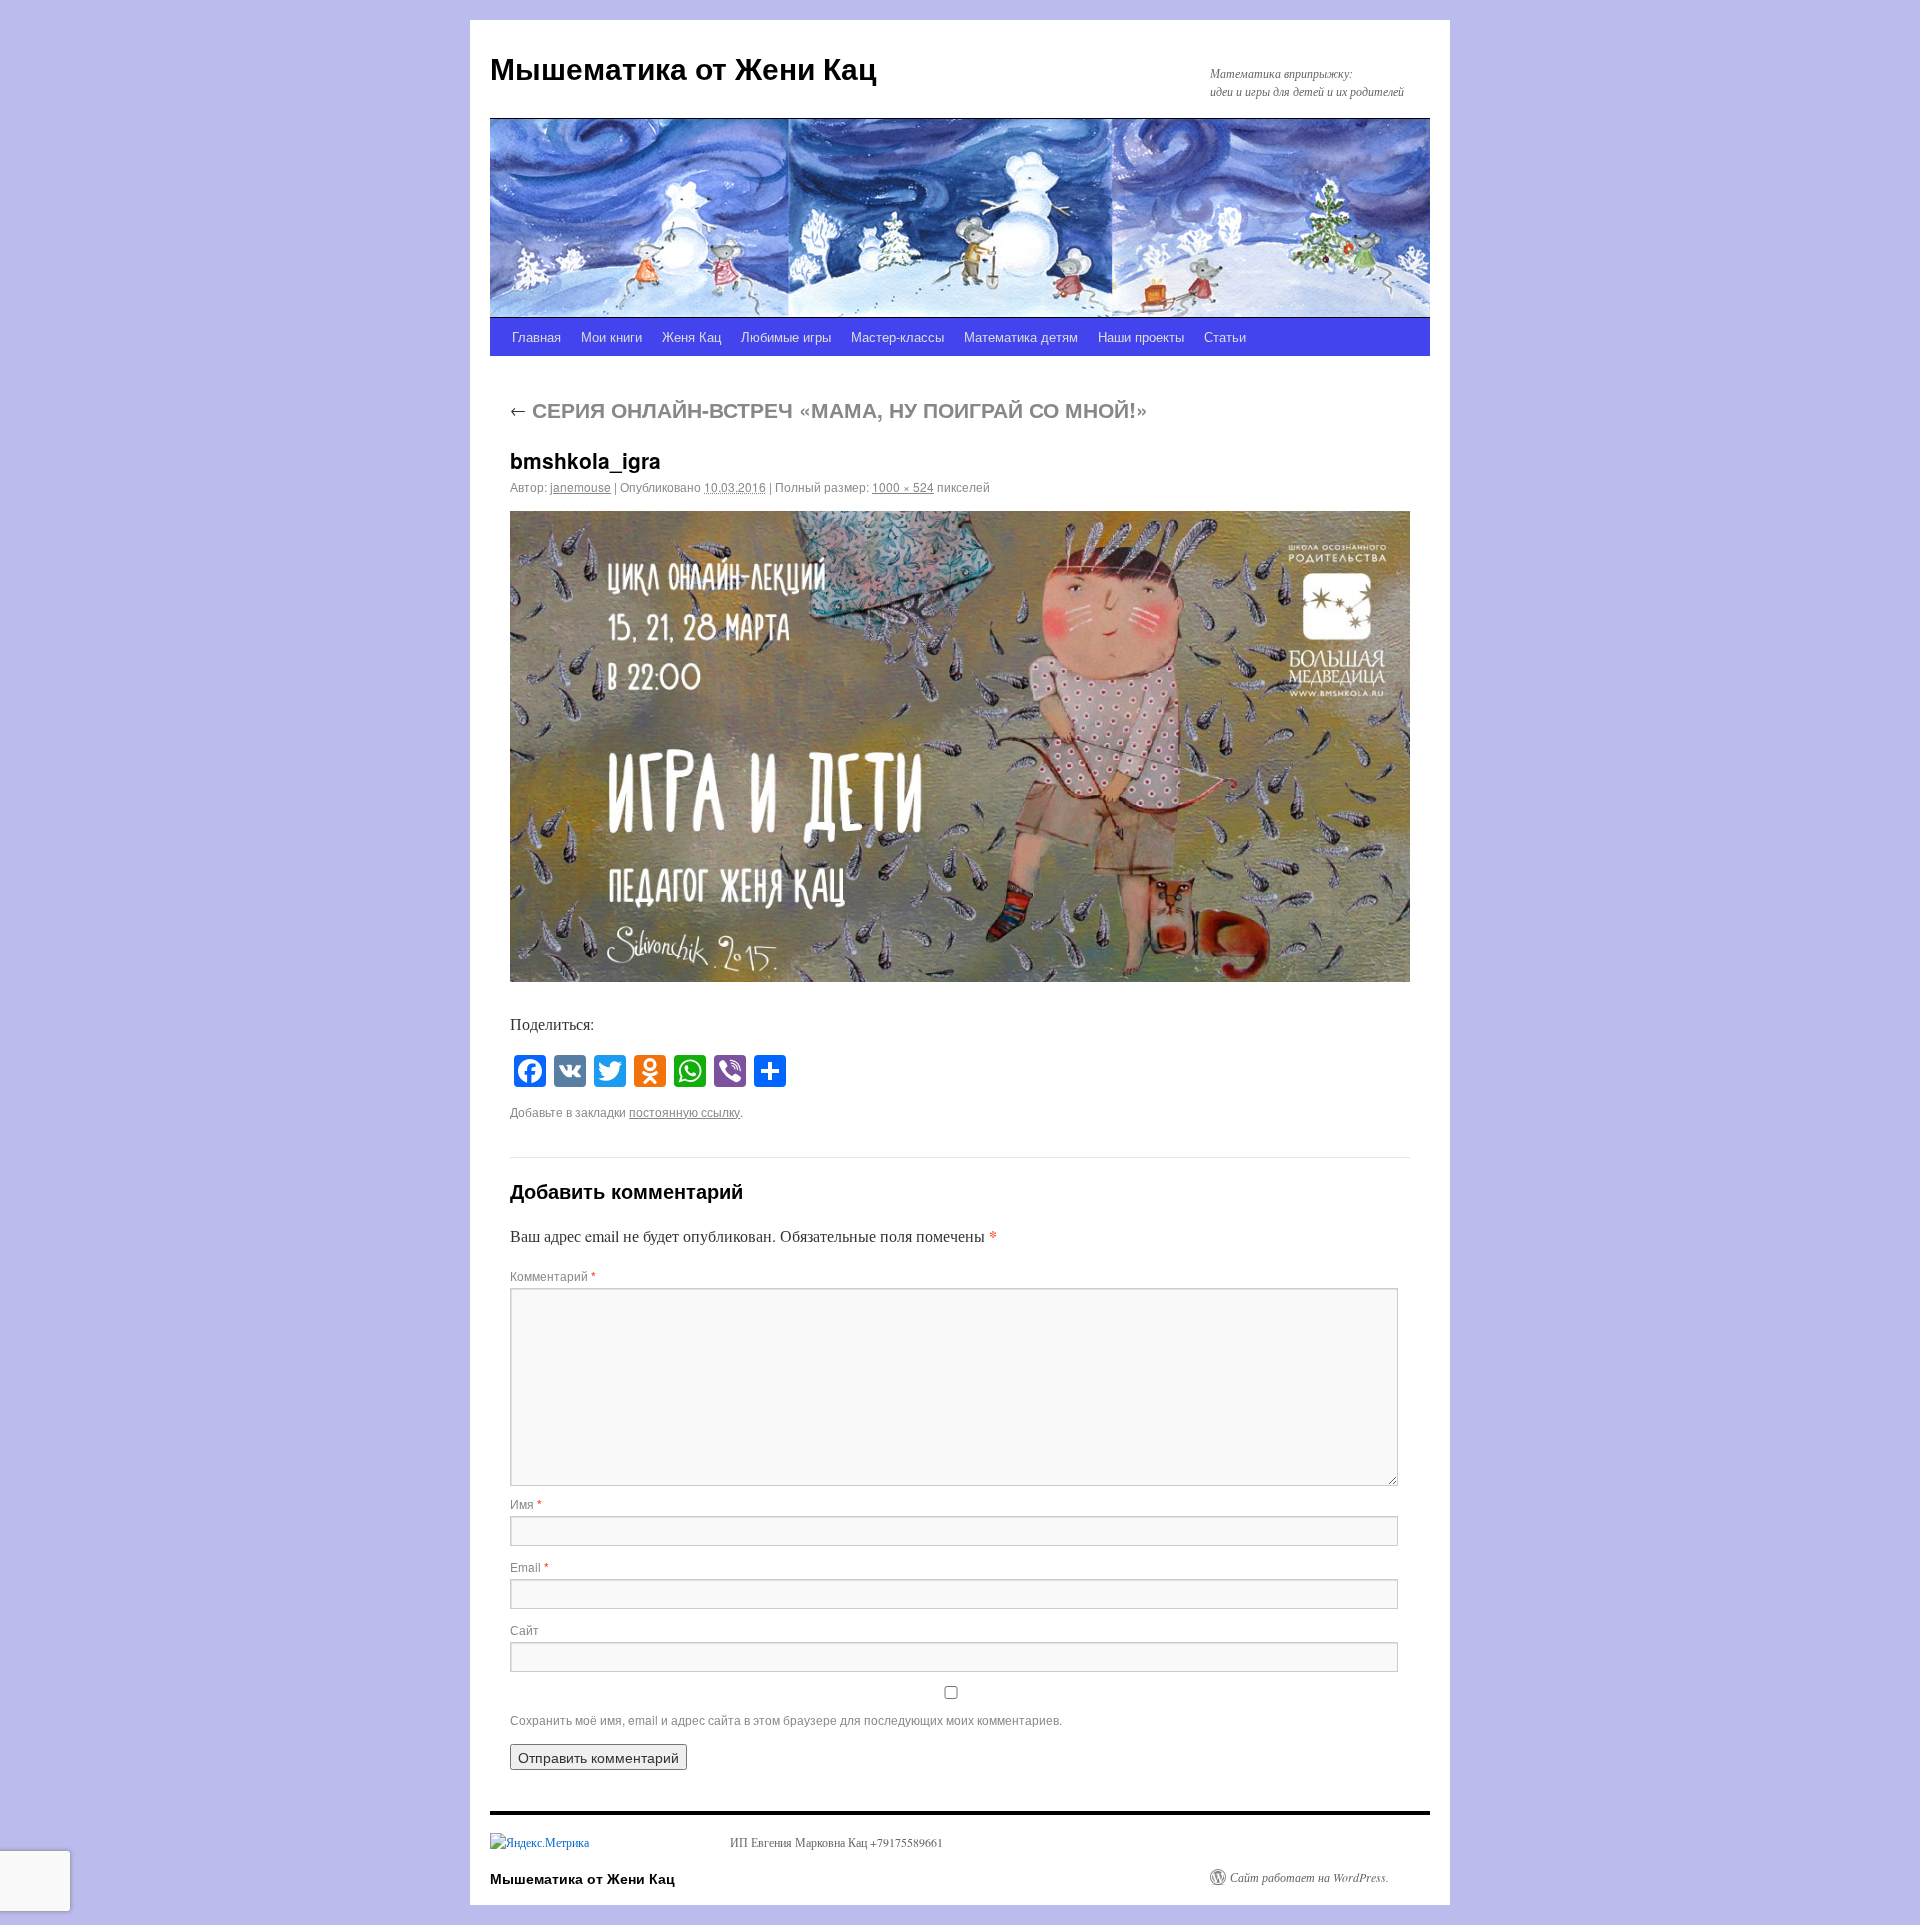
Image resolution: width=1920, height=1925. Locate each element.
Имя (526, 1503)
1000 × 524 (903, 486)
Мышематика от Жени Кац (683, 67)
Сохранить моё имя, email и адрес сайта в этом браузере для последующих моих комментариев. (786, 1719)
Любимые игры (786, 336)
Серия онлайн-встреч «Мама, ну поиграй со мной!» (829, 409)
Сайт (524, 1629)
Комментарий (553, 1275)
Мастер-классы (897, 336)
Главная (536, 336)
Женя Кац (691, 336)
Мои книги (611, 336)
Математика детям (1021, 336)
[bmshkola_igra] (960, 747)
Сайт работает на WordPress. (1309, 1877)
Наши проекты (1141, 336)
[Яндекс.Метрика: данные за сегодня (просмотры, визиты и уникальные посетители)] (539, 1842)
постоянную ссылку (684, 1111)
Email (529, 1566)
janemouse (580, 486)
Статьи (1225, 336)
